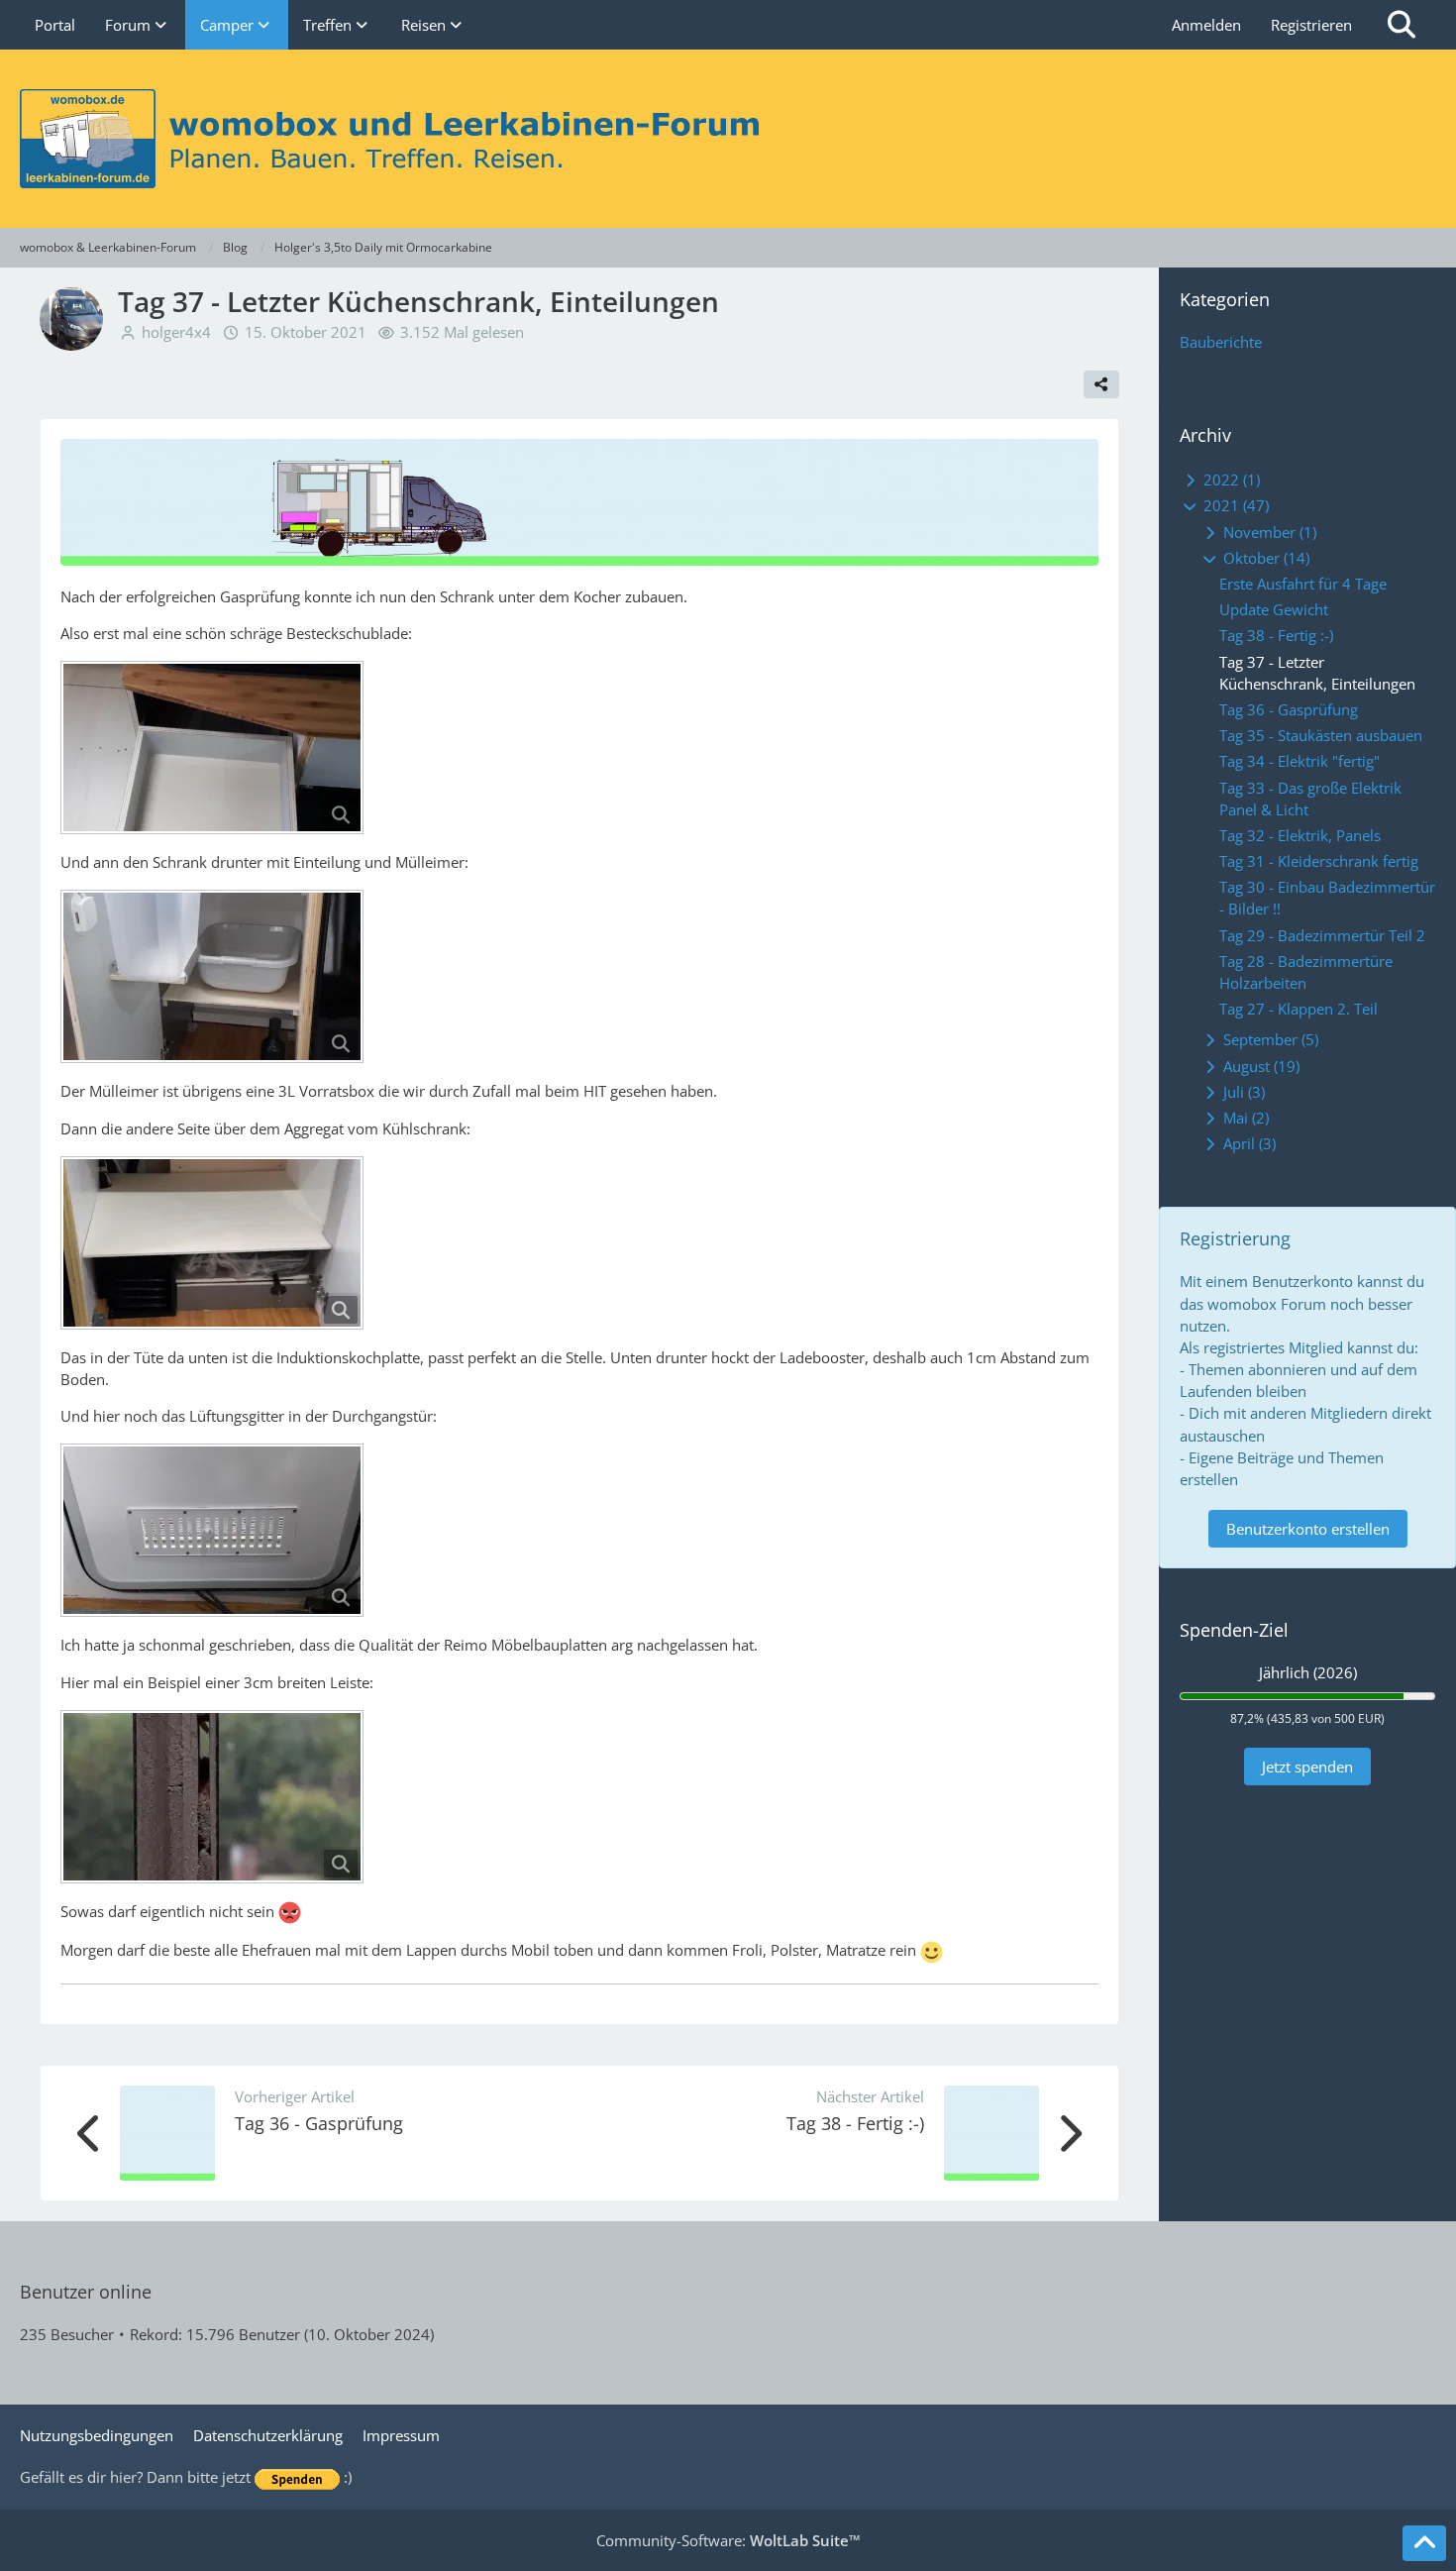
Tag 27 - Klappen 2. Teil (1299, 1009)
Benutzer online (86, 2292)
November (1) (1268, 532)
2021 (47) (1234, 505)
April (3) (1248, 1143)
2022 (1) (1230, 480)
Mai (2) (1244, 1118)
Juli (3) (1242, 1092)
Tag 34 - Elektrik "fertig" (1300, 761)
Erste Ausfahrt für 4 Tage (1303, 584)
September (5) (1269, 1039)
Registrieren (1311, 25)
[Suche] (1402, 25)
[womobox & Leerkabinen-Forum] (728, 139)
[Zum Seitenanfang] (1424, 2543)
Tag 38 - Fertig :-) (855, 2123)
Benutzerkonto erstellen (1308, 1529)
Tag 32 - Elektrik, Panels (1300, 835)
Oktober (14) (1264, 558)
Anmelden (1206, 25)
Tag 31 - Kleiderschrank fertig (1319, 861)
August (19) (1259, 1066)
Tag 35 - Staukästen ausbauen (1321, 735)
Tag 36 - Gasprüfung (319, 2123)
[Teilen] (1101, 384)
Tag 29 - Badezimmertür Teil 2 (1322, 935)
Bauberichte (1221, 342)
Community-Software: (728, 2540)
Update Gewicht (1274, 609)
